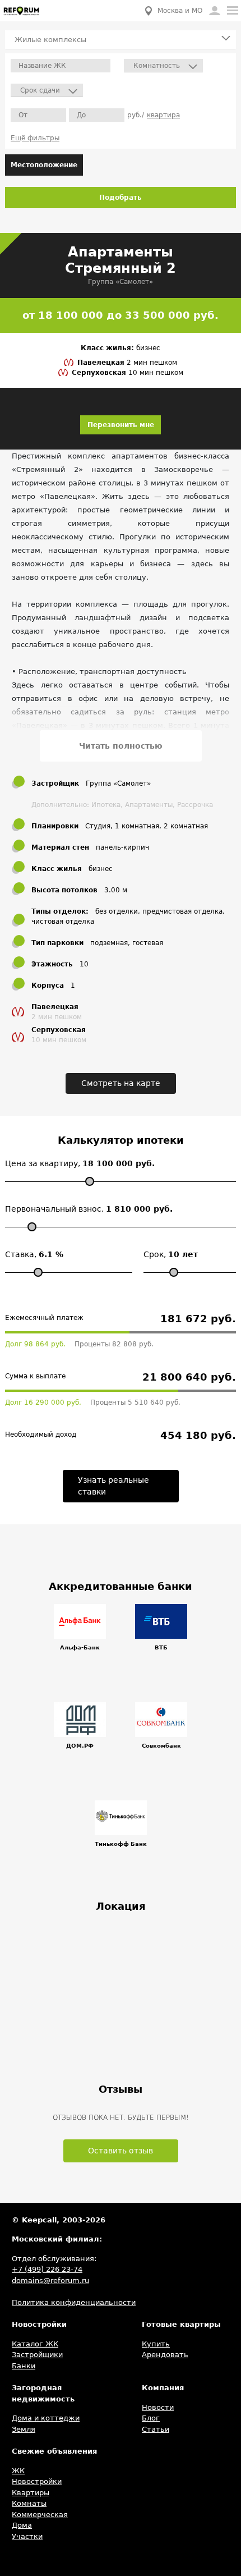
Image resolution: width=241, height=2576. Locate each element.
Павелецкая (102, 363)
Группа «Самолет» (121, 282)
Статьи (156, 2429)
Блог (151, 2418)
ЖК (18, 2471)
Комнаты (29, 2503)
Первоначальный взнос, (89, 1209)
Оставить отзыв (121, 2151)
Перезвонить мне (121, 425)
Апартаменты (149, 805)
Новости (158, 2407)
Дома (22, 2525)
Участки (27, 2536)
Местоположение (44, 165)
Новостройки (37, 2481)
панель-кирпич (122, 847)
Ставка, (34, 1254)
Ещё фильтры (35, 138)
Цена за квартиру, (80, 1163)
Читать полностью (121, 746)
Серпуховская (100, 373)
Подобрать (121, 198)
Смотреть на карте (121, 1083)
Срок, (171, 1254)
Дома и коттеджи (46, 2418)
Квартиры (31, 2493)
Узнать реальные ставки (113, 1486)
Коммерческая (40, 2515)
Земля (24, 2429)
